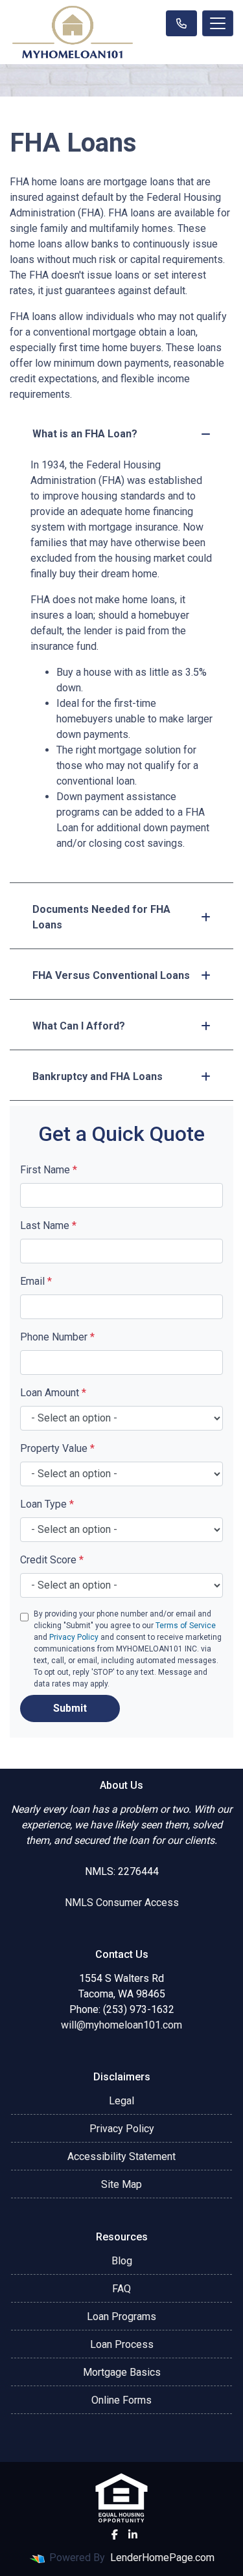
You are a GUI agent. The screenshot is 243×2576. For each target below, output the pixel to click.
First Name (49, 1170)
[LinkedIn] (133, 2535)
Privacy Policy (74, 1637)
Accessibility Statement (121, 2156)
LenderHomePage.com (162, 2558)
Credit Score (52, 1560)
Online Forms (121, 2400)
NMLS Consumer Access (122, 1903)
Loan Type (47, 1504)
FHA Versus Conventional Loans (111, 975)
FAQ (121, 2289)
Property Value (57, 1448)
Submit (70, 1708)
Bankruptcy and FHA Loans (98, 1076)
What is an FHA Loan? (85, 434)
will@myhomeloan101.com (121, 2025)
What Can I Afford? (79, 1026)
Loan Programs (121, 2317)
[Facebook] (115, 2535)
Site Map (121, 2184)
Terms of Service (186, 1626)
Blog (122, 2261)
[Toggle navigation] (218, 23)
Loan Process (122, 2344)
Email (36, 1281)
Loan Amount (53, 1393)
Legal (121, 2101)
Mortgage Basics (122, 2372)
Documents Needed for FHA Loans (101, 917)
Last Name (48, 1225)
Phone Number (57, 1337)
